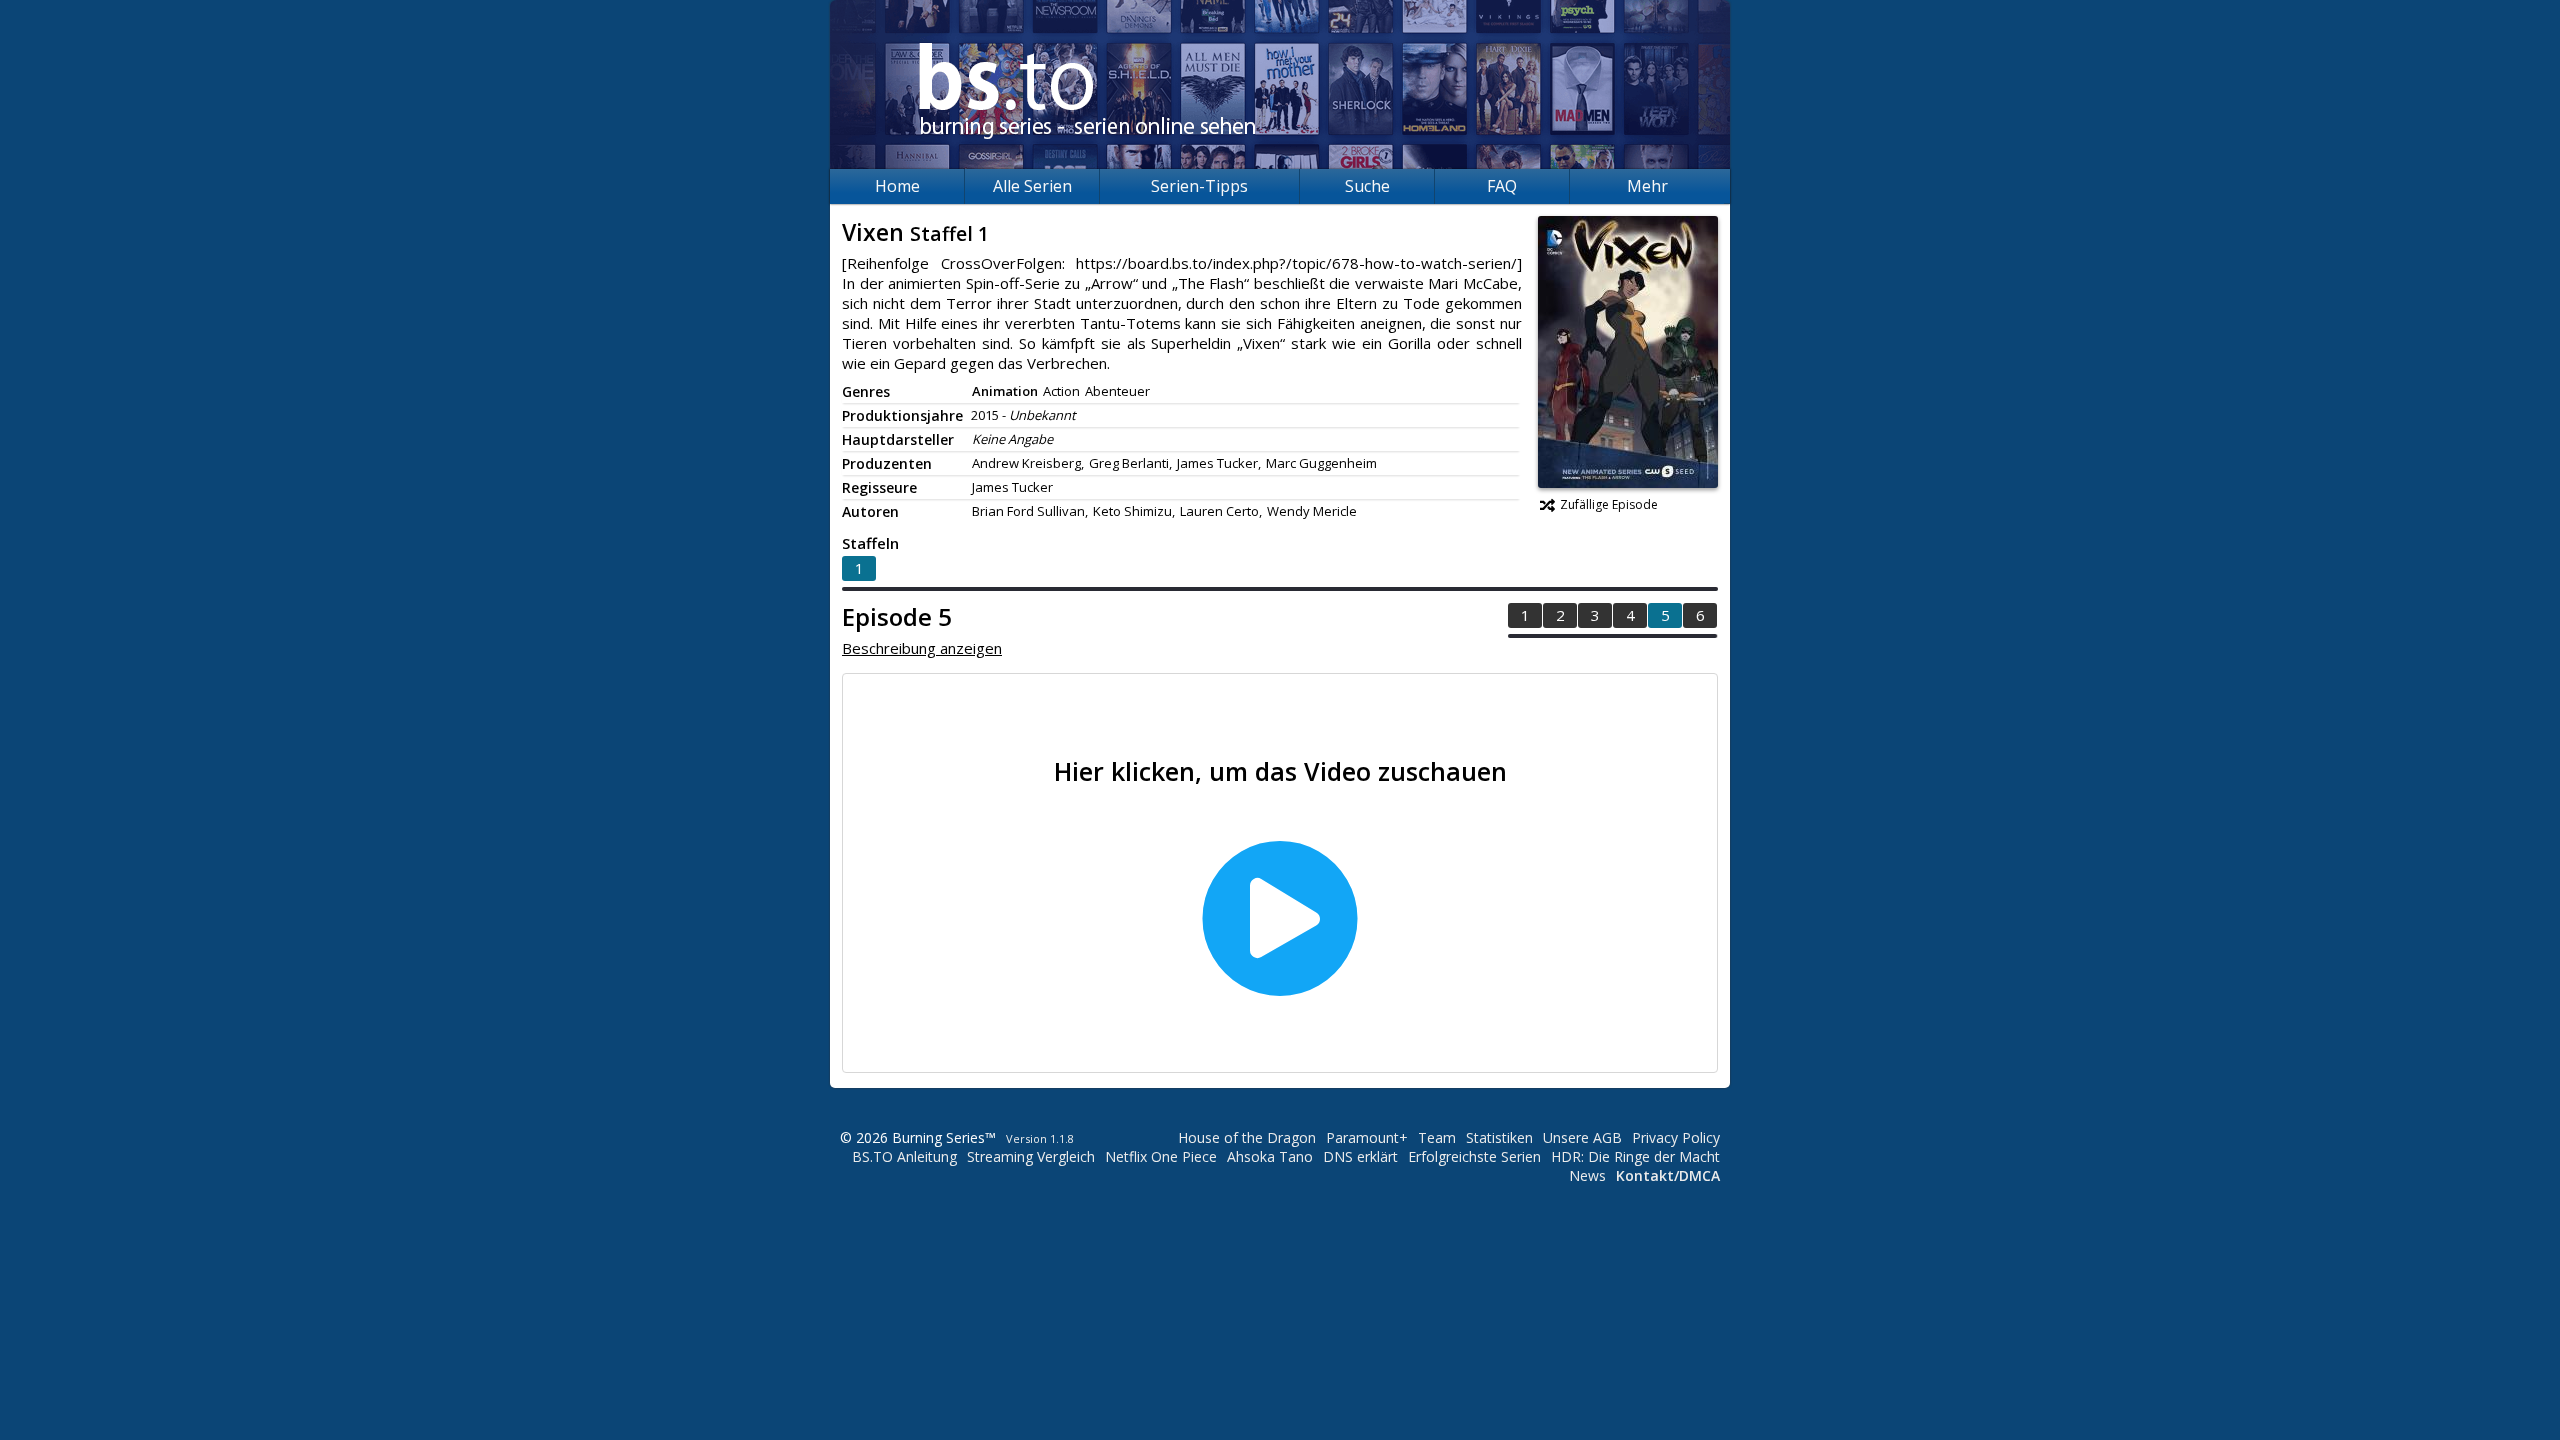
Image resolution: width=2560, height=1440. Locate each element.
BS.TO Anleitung (904, 1156)
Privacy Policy (1676, 1137)
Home (897, 186)
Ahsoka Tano (1270, 1156)
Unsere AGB (1582, 1137)
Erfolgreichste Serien (1474, 1156)
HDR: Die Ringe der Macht (1635, 1156)
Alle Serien (1032, 186)
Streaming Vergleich (1031, 1156)
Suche (1367, 186)
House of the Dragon (1247, 1137)
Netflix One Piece (1161, 1156)
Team (1437, 1137)
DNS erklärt (1360, 1156)
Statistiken (1499, 1137)
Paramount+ (1367, 1137)
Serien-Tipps (1199, 186)
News (1587, 1175)
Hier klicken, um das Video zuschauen (1280, 771)
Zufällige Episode (1609, 504)
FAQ (1502, 186)
